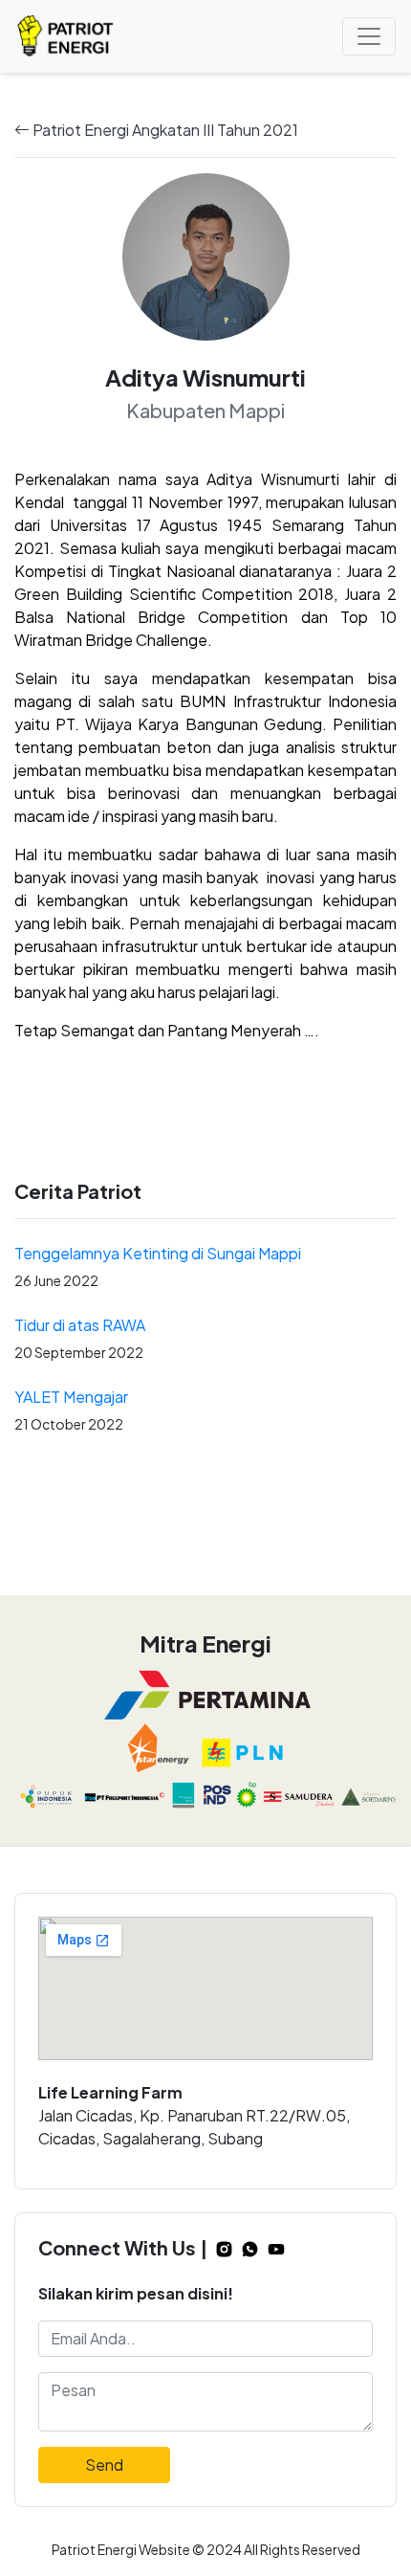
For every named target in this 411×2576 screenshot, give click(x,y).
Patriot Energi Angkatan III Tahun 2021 (164, 130)
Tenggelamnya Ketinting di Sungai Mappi (158, 1253)
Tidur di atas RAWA (80, 1325)
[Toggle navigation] (369, 36)
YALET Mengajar (71, 1397)
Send (104, 2465)
